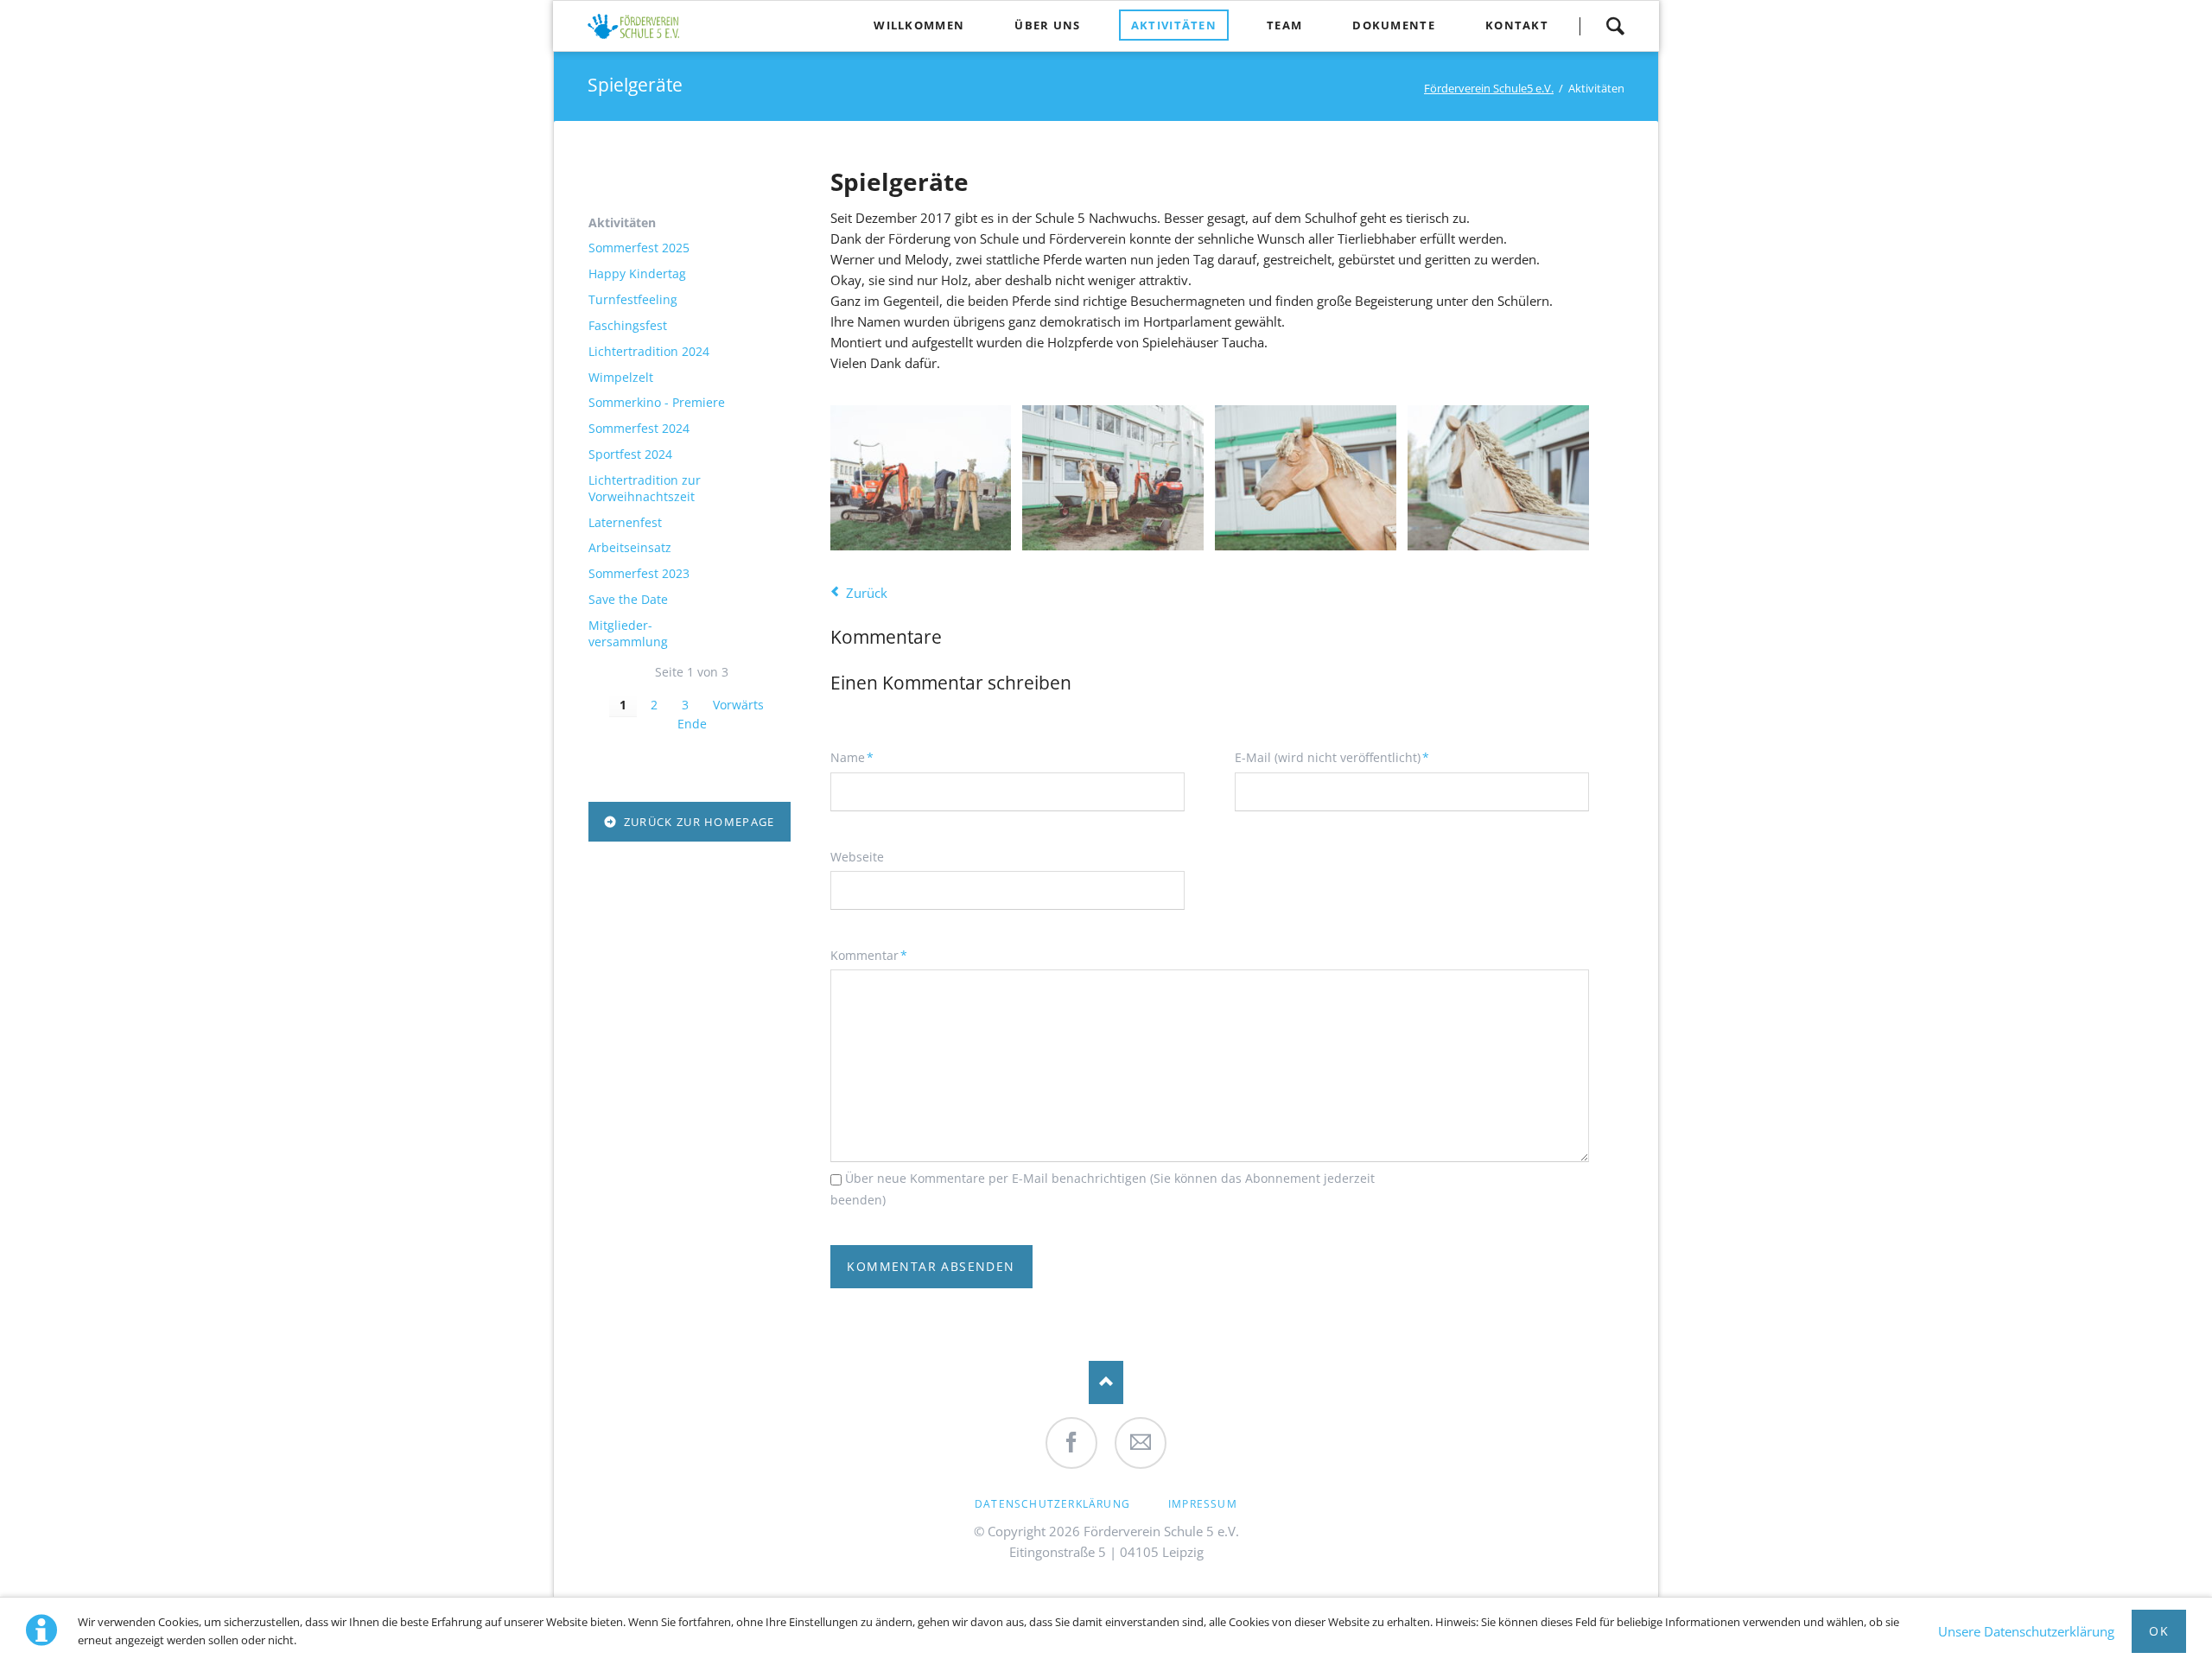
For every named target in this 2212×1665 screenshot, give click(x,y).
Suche (1615, 26)
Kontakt (1517, 25)
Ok (2159, 1631)
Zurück (867, 593)
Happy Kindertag (637, 274)
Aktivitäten (1174, 25)
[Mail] (1141, 1443)
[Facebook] (1071, 1443)
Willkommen (919, 25)
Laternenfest (625, 523)
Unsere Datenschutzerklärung (2026, 1631)
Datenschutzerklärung (1052, 1504)
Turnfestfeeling (633, 300)
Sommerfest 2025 (639, 248)
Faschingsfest (628, 326)
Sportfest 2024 (630, 454)
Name (859, 757)
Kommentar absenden (931, 1266)
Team (1284, 25)
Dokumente (1394, 25)
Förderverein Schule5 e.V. (1489, 88)
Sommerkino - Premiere (657, 403)
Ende (692, 724)
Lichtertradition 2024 (649, 352)
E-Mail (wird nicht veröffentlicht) (1332, 757)
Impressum (1203, 1504)
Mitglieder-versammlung (628, 634)
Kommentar (869, 955)
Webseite (857, 857)
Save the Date (628, 600)
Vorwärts (738, 705)
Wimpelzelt (621, 378)
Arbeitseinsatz (630, 548)
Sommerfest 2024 (639, 429)
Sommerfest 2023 (639, 574)
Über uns (1047, 25)
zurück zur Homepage (697, 822)
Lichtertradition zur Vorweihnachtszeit (645, 489)
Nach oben (1106, 1382)
